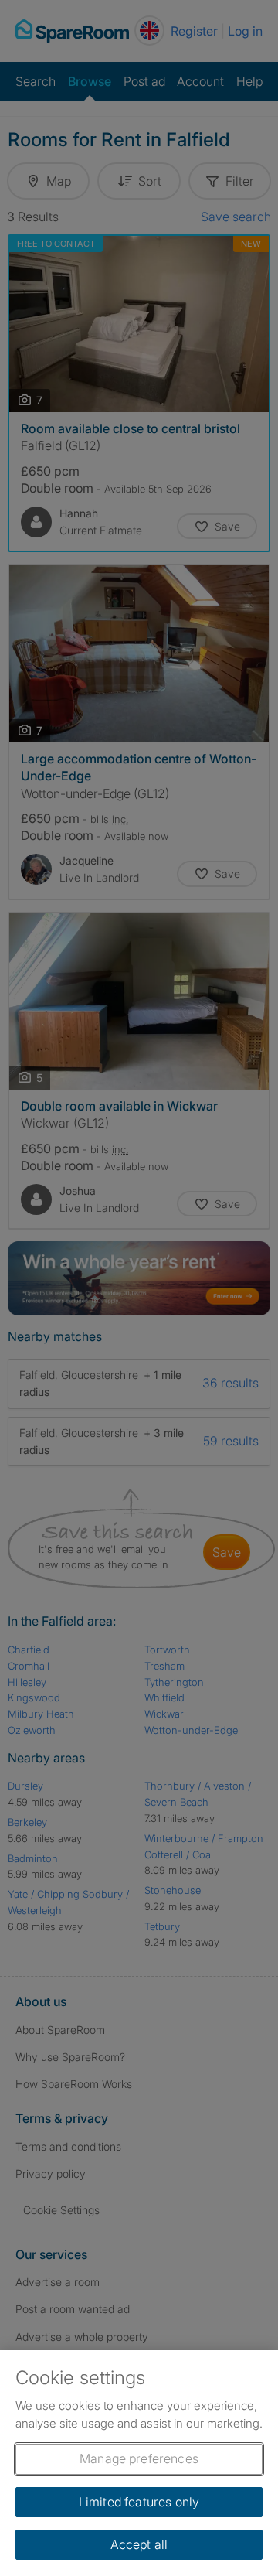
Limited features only (139, 2502)
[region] (139, 2463)
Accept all (139, 2544)
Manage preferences (139, 2458)
